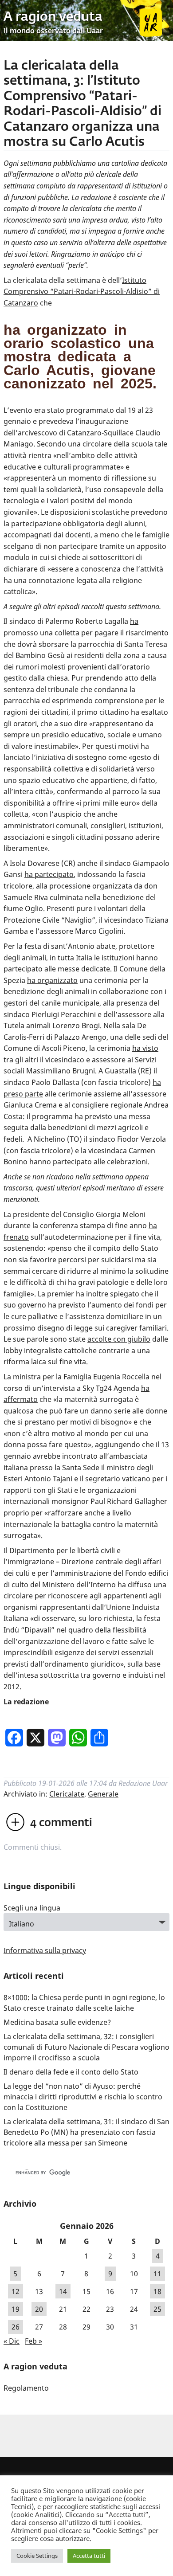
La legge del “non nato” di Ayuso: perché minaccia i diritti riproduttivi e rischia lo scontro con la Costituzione (83, 2097)
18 (157, 2291)
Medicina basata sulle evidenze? (57, 2022)
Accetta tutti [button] (89, 2556)
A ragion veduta (53, 17)
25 (157, 2309)
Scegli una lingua (32, 1908)
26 (16, 2327)
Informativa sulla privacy (45, 1950)
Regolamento (26, 2388)
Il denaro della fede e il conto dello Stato (71, 2072)
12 (16, 2291)
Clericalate (67, 1794)
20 (39, 2309)
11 (157, 2274)
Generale (103, 1794)
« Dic (12, 2341)
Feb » (33, 2341)
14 (63, 2291)
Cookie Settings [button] (37, 2556)
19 (16, 2309)
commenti (61, 1823)
